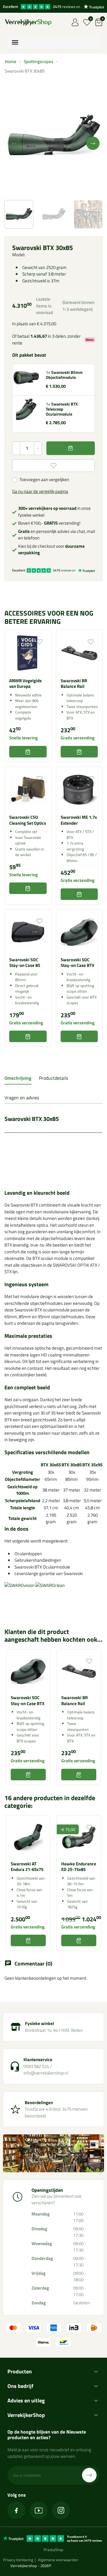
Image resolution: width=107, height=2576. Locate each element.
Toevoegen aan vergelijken (44, 480)
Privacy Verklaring (18, 2560)
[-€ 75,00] (79, 1837)
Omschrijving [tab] (18, 1078)
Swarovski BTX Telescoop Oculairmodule (62, 409)
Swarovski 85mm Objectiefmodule (64, 375)
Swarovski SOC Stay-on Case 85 (25, 962)
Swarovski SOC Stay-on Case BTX (78, 962)
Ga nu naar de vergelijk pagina (40, 491)
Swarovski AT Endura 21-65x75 (27, 1867)
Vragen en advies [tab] (22, 1098)
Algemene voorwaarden (58, 2560)
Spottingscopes (38, 61)
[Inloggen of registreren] (75, 22)
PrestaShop (53, 2550)
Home (11, 61)
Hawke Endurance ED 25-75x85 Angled (79, 1869)
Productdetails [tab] (53, 1078)
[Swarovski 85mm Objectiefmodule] (26, 377)
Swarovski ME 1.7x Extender (79, 820)
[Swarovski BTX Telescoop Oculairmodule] (26, 409)
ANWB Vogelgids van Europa (25, 683)
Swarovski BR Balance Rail (74, 683)
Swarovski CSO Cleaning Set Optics (28, 820)
